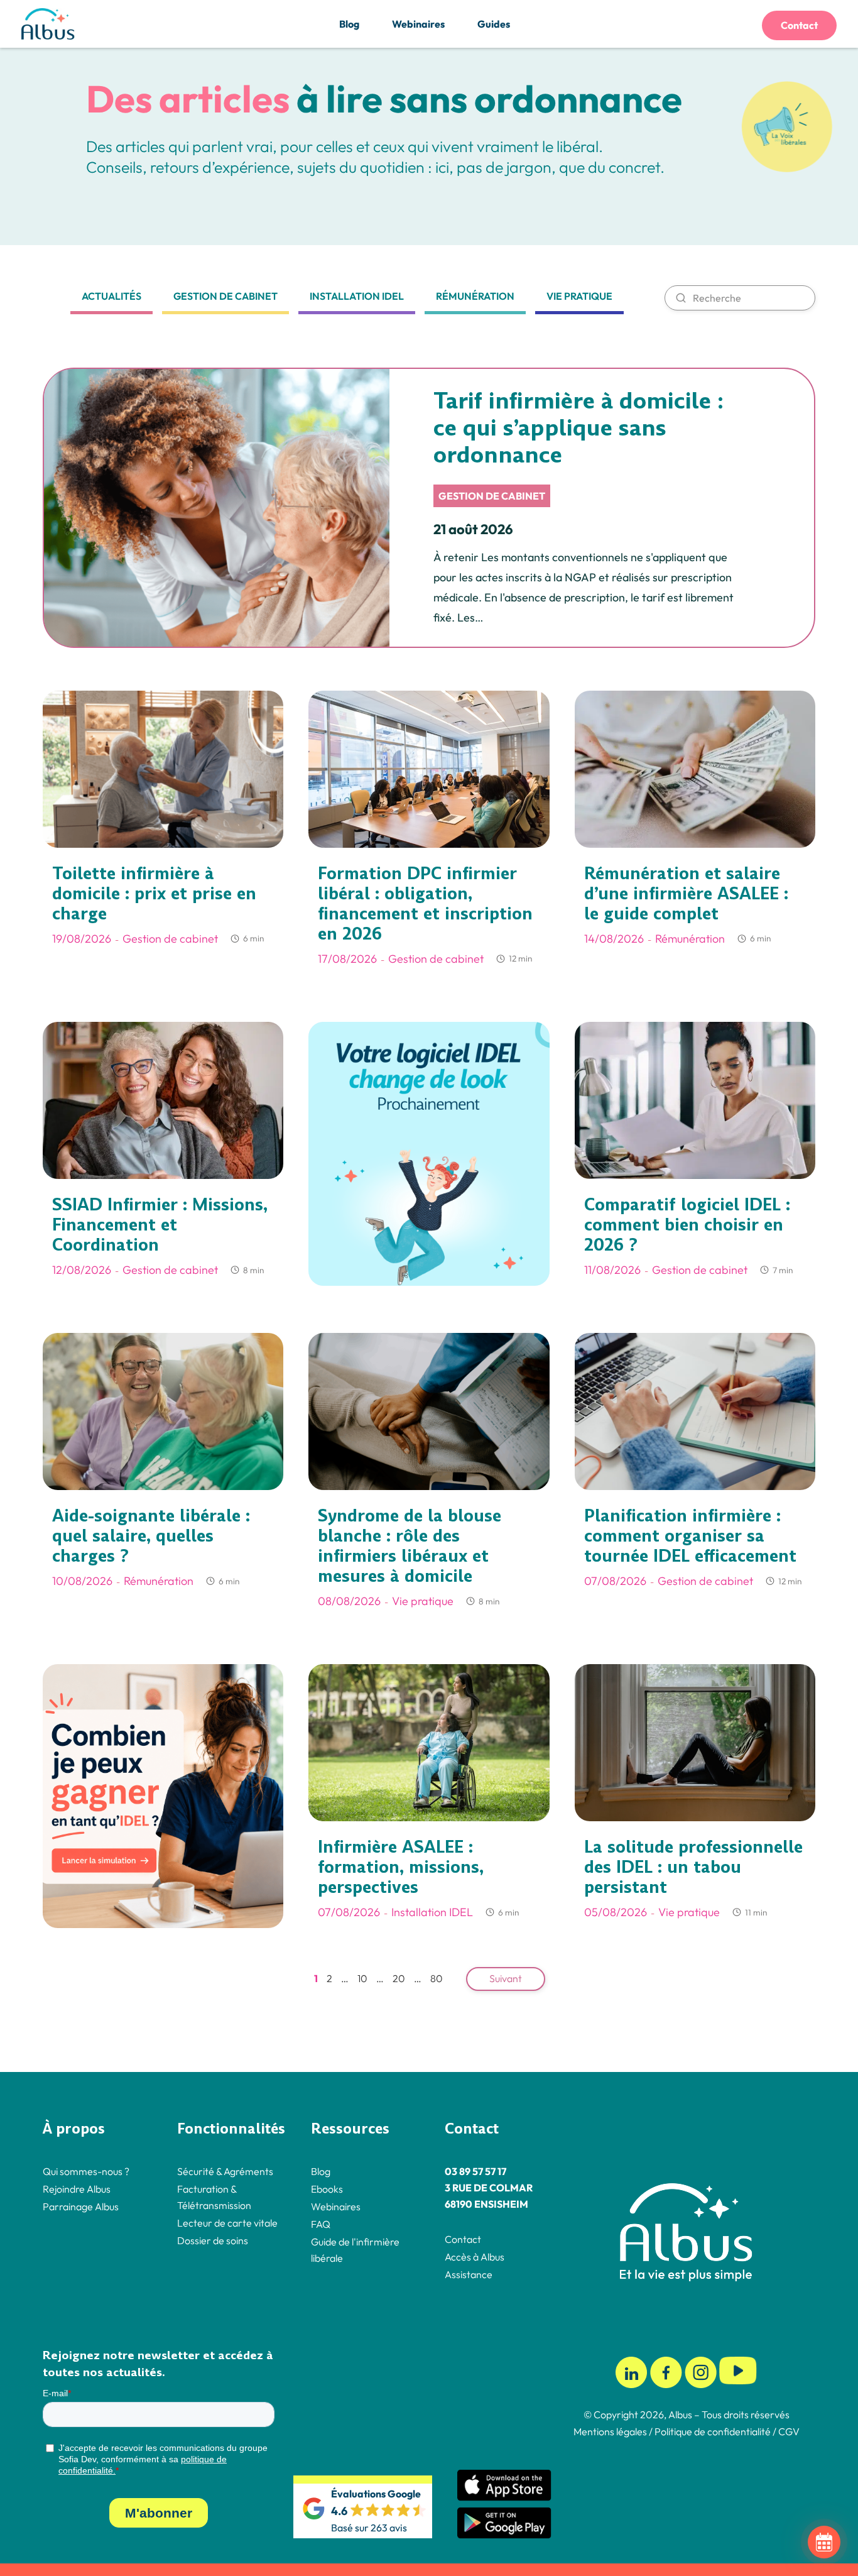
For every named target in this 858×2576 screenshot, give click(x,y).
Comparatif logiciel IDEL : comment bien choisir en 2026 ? (687, 1225)
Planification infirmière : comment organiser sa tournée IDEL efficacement (690, 1536)
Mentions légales (610, 2431)
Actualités (111, 296)
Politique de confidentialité (712, 2431)
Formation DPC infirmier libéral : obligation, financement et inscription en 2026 (425, 904)
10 (362, 1978)
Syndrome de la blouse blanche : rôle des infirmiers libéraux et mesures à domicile (410, 1546)
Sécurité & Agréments (225, 2171)
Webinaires (418, 24)
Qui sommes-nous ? (86, 2171)
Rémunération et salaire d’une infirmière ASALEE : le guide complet (686, 894)
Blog (349, 24)
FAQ (321, 2223)
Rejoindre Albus (77, 2188)
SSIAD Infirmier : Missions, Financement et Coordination (160, 1225)
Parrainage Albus (81, 2206)
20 (399, 1978)
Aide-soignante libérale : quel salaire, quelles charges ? (151, 1536)
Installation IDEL (357, 296)
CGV (789, 2431)
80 (437, 1978)
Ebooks (327, 2188)
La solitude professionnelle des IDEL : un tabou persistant (693, 1867)
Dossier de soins (213, 2240)
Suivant (506, 1978)
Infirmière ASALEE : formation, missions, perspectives (401, 1867)
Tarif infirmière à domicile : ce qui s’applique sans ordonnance (578, 428)
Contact (799, 25)
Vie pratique (579, 296)
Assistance (469, 2274)
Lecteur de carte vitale (227, 2222)
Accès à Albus (475, 2256)
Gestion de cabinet (225, 296)
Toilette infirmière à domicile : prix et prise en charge (154, 894)
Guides (494, 24)
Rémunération (475, 296)
